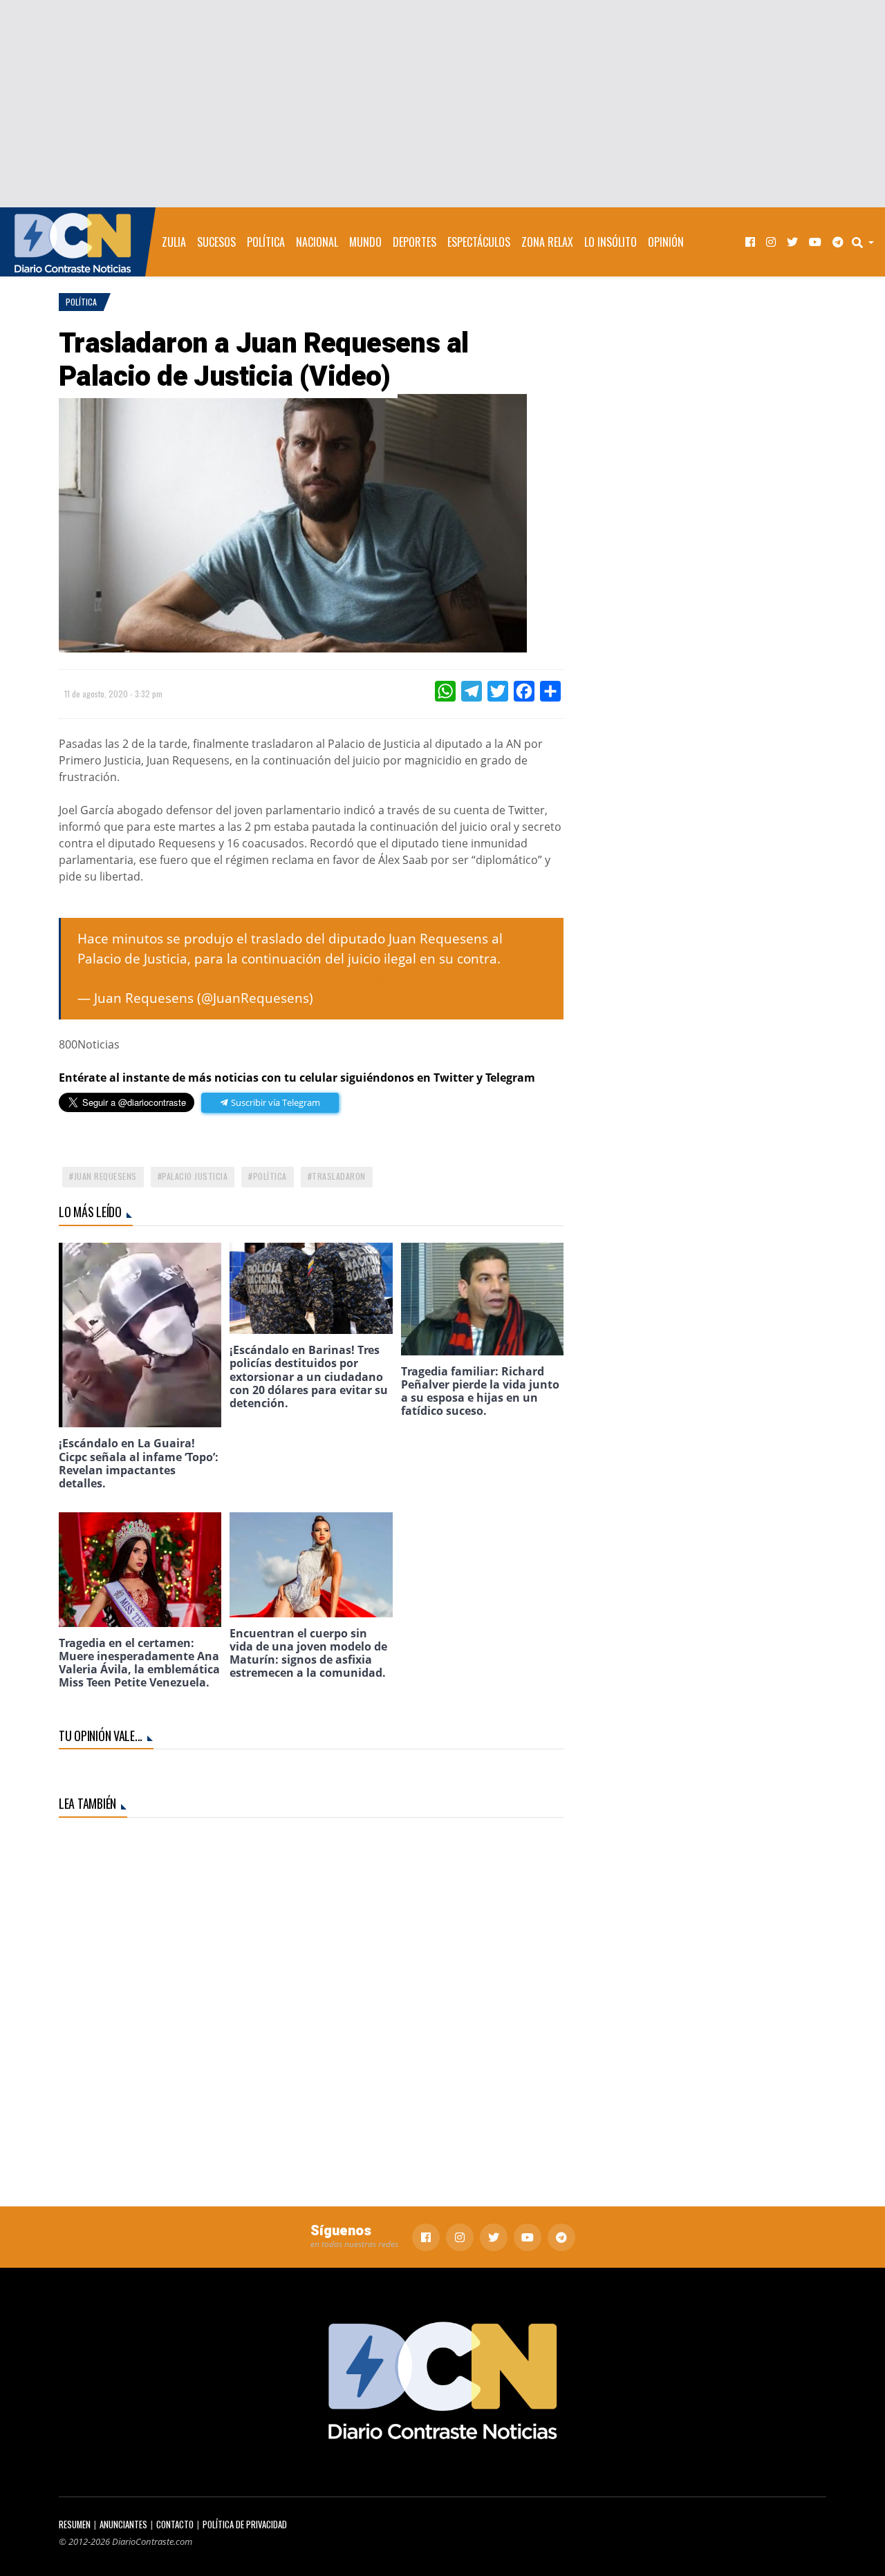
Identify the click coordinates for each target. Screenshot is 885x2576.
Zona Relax (547, 242)
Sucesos (216, 242)
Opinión (666, 242)
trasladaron (339, 1176)
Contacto (175, 2525)
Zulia (174, 242)
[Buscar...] (867, 242)
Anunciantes (123, 2525)
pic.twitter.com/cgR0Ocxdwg (313, 978)
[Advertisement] (442, 104)
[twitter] (792, 242)
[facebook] (750, 242)
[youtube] (815, 242)
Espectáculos (479, 242)
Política (266, 242)
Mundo (365, 242)
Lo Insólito (611, 242)
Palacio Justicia (195, 1176)
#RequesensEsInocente (150, 978)
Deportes (414, 242)
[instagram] (771, 242)
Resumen (75, 2525)
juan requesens (105, 1176)
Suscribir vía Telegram (274, 1102)
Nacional (317, 242)
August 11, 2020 (366, 998)
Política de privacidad (245, 2525)
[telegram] (838, 242)
